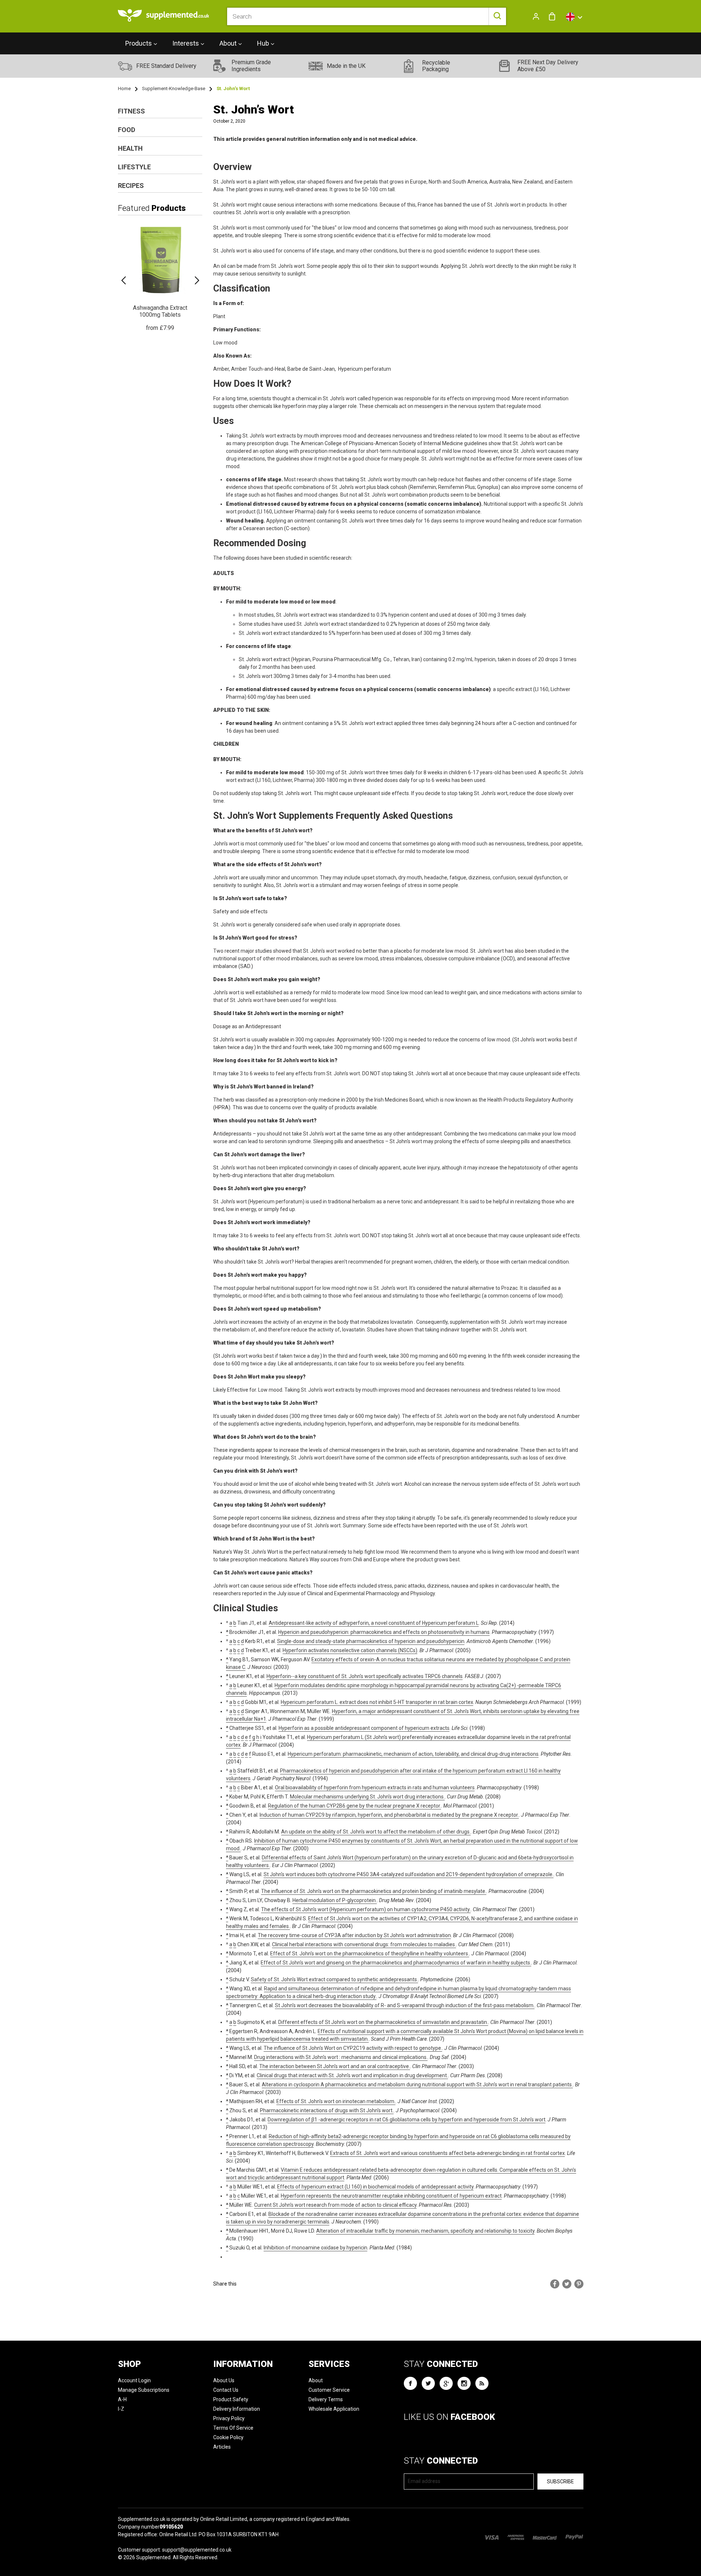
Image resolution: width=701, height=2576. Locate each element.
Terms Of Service (233, 2428)
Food (127, 130)
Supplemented (153, 2557)
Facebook (410, 2383)
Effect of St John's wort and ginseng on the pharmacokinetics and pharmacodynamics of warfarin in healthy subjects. (396, 1963)
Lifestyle (134, 167)
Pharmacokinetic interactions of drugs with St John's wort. (327, 2110)
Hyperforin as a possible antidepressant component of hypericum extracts (364, 1728)
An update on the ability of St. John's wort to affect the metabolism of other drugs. (376, 1832)
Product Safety (231, 2399)
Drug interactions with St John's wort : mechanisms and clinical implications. (341, 2057)
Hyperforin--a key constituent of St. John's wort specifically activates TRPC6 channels (365, 1676)
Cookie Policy (228, 2437)
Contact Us (226, 2390)
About (316, 2380)
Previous (123, 280)
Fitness (131, 111)
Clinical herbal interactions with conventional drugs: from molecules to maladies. (364, 1944)
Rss (482, 2383)
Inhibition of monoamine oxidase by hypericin (315, 2248)
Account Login (134, 2380)
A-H (122, 2399)
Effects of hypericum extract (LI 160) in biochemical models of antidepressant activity (375, 2187)
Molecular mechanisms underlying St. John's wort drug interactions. (367, 1797)
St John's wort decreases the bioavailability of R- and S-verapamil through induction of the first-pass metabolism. (405, 2005)
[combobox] (366, 16)
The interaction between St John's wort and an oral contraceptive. (335, 2066)
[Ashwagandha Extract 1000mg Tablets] (160, 277)
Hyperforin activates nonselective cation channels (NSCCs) (350, 1650)
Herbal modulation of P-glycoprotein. (335, 1900)
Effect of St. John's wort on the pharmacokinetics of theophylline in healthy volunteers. (370, 1954)
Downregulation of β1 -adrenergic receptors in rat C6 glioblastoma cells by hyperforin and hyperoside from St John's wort (407, 2120)
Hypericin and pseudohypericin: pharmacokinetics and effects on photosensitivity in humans (384, 1632)
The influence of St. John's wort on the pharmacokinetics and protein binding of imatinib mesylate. (374, 1891)
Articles (222, 2447)
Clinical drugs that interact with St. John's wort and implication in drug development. (352, 2075)
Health (130, 148)
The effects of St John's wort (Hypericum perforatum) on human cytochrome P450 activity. (366, 1909)
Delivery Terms (326, 2399)
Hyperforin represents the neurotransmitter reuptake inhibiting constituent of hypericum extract (391, 2196)
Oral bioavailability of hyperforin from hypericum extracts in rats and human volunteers (375, 1788)
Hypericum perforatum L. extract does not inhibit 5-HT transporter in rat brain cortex (377, 1702)
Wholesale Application (334, 2409)
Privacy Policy (229, 2418)
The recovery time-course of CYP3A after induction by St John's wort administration (354, 1935)
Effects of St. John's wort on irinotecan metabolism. (336, 2101)
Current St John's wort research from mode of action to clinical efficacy (335, 2205)
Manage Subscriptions (144, 2390)
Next (197, 280)
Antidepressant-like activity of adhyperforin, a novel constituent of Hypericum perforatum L (374, 1623)
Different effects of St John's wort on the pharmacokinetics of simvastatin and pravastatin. (383, 2022)
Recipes (131, 186)
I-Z (121, 2409)
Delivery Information (237, 2409)
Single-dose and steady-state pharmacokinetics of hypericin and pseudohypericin (371, 1641)
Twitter (428, 2383)
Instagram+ (464, 2383)
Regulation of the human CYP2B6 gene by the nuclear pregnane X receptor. (355, 1806)
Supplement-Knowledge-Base (174, 88)
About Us (224, 2380)
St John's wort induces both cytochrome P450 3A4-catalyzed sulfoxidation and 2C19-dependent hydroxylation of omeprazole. (409, 1874)
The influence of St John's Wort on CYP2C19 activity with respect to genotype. (353, 2048)
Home (124, 88)
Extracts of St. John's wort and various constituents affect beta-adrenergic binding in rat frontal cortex (447, 2153)
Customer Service (329, 2390)
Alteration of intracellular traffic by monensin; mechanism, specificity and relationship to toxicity (425, 2231)
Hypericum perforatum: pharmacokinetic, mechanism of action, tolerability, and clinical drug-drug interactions (413, 1754)
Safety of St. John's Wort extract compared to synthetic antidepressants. (334, 1979)
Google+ (446, 2383)
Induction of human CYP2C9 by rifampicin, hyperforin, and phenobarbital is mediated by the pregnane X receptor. (389, 1815)
